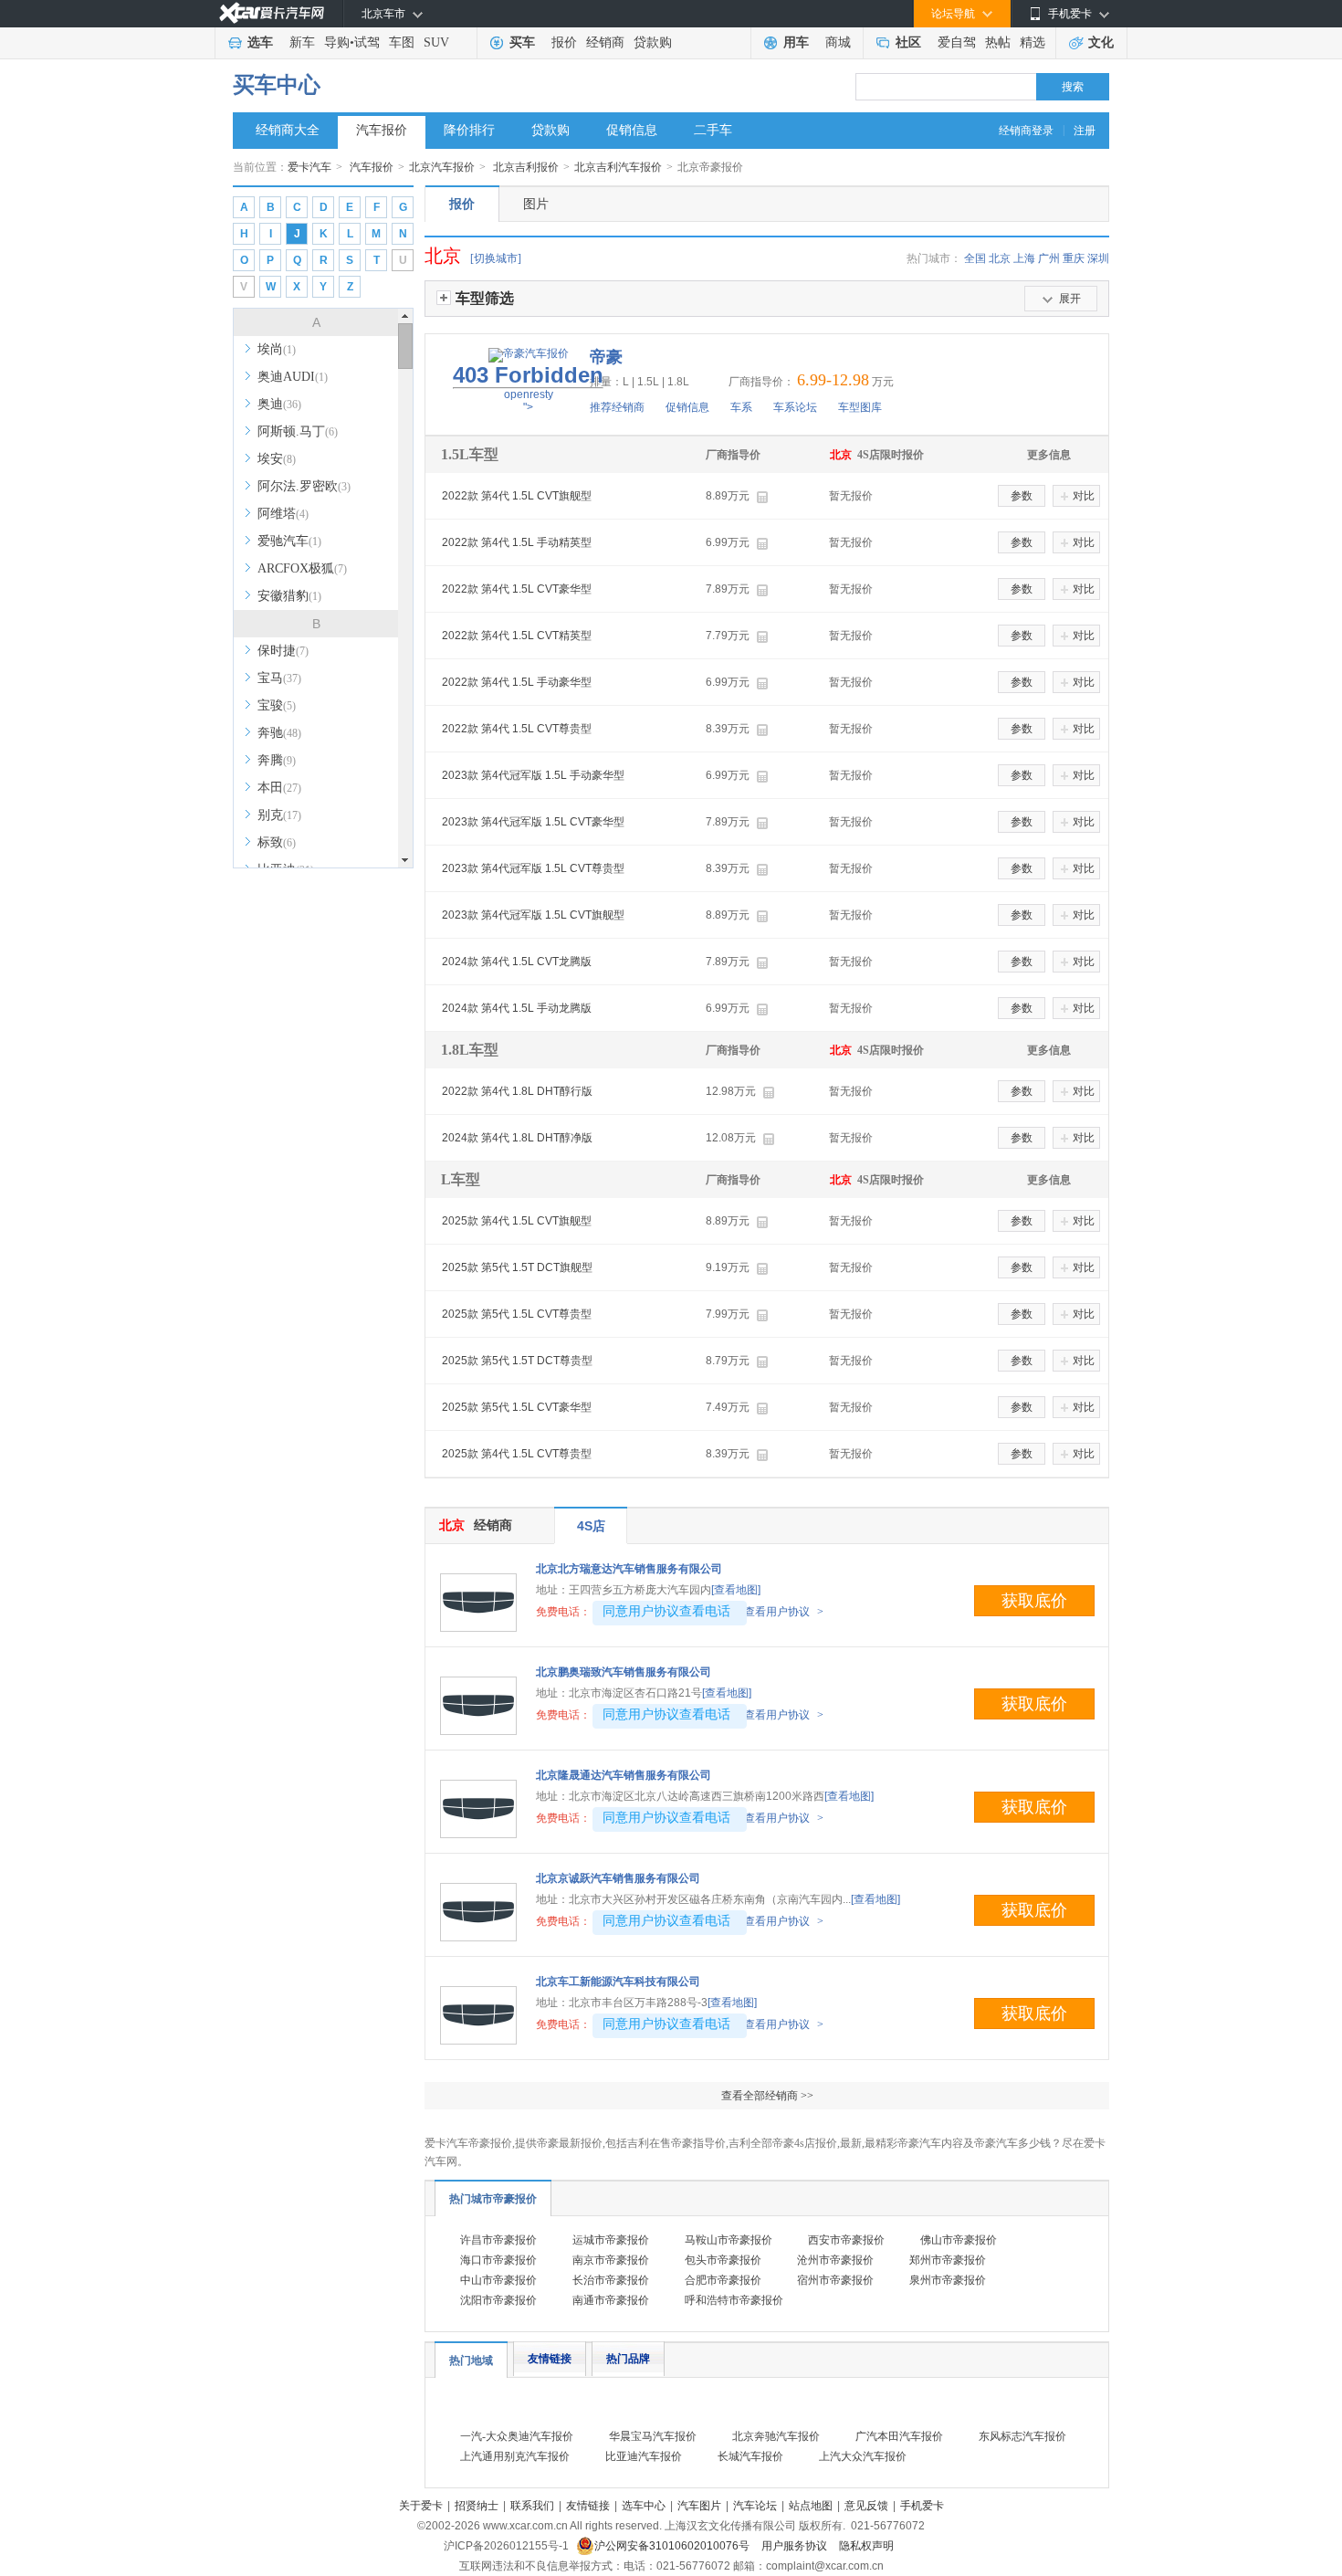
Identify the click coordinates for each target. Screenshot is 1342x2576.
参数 (1022, 496)
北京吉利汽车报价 (618, 167)
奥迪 (279, 404)
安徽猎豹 (289, 596)
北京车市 (383, 14)
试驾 (367, 42)
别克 (279, 815)
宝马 (279, 678)
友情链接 (550, 2359)
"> (528, 388)
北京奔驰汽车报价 (776, 2436)
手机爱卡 (922, 2506)
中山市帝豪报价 (498, 2280)
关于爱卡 (421, 2506)
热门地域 (471, 2360)
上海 (1024, 258)
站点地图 (811, 2506)
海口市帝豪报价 (498, 2260)
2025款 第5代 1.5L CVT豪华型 (517, 1407)
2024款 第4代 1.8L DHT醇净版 (517, 1138)
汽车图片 (699, 2506)
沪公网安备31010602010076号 (673, 2546)
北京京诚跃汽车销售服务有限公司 (618, 1878)
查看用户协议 (784, 1612)
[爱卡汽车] (272, 13)
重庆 (1074, 258)
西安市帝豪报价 (846, 2240)
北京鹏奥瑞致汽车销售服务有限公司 (624, 1672)
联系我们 (532, 2506)
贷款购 (653, 42)
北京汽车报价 (442, 167)
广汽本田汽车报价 (899, 2436)
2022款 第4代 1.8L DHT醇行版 (517, 1091)
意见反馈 (866, 2506)
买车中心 (277, 85)
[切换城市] (496, 258)
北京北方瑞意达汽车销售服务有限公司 (629, 1569)
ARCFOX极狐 (302, 568)
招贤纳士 (477, 2506)
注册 (1085, 131)
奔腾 (277, 760)
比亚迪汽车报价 (644, 2456)
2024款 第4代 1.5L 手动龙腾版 (517, 1008)
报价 (564, 42)
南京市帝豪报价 (611, 2260)
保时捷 (283, 651)
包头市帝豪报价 (723, 2260)
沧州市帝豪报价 (835, 2260)
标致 (277, 842)
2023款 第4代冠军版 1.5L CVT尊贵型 (533, 868)
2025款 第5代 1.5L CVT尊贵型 (517, 1314)
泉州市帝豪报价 (948, 2280)
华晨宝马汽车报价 (653, 2436)
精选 (1033, 42)
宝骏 (277, 705)
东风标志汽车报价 (1022, 2436)
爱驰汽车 (289, 541)
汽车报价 (382, 130)
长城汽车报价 (750, 2456)
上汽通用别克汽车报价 (515, 2456)
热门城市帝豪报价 (493, 2199)
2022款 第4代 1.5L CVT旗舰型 (517, 496)
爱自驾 (957, 42)
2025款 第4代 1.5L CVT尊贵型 (517, 1454)
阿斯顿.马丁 (298, 431)
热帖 (998, 42)
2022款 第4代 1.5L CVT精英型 (517, 636)
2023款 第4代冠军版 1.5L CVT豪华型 (533, 822)
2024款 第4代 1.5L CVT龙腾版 (517, 962)
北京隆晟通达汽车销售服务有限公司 (624, 1775)
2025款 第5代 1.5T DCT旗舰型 (517, 1267)
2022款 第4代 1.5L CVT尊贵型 (517, 729)
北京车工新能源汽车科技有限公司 (618, 1982)
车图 (402, 42)
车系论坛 (795, 407)
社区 (908, 42)
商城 (838, 42)
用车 (796, 42)
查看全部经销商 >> (767, 2096)
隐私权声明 (866, 2546)
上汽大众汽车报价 (863, 2456)
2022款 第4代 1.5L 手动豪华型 (517, 682)
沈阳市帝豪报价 (498, 2300)
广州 (1049, 258)
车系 (741, 407)
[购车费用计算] (762, 497)
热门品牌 (628, 2359)
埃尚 (277, 349)
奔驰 (279, 733)
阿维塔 (283, 514)
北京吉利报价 (526, 167)
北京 (1000, 258)
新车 (302, 42)
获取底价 (1034, 1601)
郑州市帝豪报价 (948, 2260)
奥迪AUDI (293, 377)
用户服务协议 (796, 2546)
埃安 (277, 459)
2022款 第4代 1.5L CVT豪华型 (517, 589)
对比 (1084, 496)
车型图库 (860, 407)
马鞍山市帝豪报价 (729, 2240)
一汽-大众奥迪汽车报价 (517, 2436)
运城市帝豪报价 (611, 2240)
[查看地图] (736, 1590)
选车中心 (644, 2506)
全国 (975, 258)
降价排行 (469, 130)
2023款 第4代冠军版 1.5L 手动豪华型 (533, 775)
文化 (1101, 42)
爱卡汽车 (309, 167)
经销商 (605, 42)
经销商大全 (288, 130)
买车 (522, 42)
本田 (279, 788)
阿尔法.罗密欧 (304, 486)
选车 (260, 42)
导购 (337, 42)
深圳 (1098, 258)
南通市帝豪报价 (611, 2300)
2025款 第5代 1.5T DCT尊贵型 (517, 1361)
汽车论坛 (755, 2506)
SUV (436, 42)
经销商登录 (1026, 131)
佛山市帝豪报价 (959, 2240)
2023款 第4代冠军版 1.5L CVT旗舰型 (533, 915)
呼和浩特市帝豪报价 (734, 2300)
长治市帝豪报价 (611, 2280)
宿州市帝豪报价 (835, 2280)
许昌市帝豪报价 (498, 2240)
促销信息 (632, 130)
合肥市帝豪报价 (723, 2280)
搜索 (1073, 87)
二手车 (713, 130)
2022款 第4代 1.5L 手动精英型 (517, 542)
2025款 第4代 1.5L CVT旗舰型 (517, 1221)
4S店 (591, 1526)
